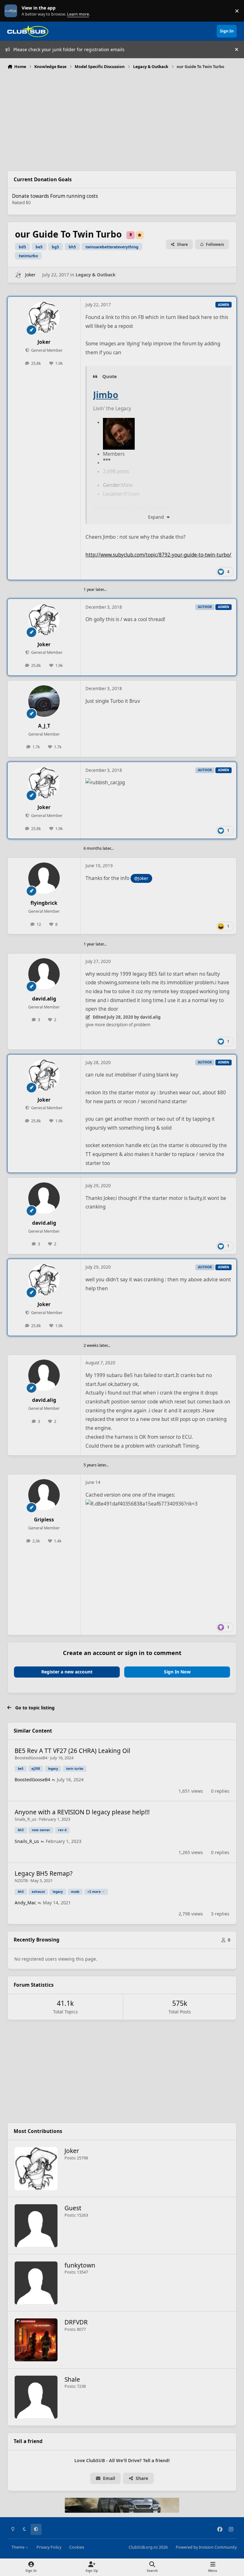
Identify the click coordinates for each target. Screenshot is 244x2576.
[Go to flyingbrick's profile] (44, 878)
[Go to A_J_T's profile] (44, 701)
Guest (73, 2208)
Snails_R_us (25, 1819)
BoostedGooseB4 (31, 1758)
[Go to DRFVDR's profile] (36, 2340)
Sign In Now (177, 1672)
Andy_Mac (25, 1903)
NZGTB (21, 1880)
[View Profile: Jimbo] (119, 422)
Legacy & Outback (96, 275)
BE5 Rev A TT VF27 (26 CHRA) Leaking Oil (72, 1751)
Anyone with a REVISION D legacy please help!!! (82, 1812)
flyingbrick (44, 903)
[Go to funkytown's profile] (36, 2283)
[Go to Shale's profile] (36, 2397)
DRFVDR (76, 2322)
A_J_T (44, 726)
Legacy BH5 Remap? (44, 1873)
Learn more (12, 11)
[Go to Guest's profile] (36, 2226)
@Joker (141, 878)
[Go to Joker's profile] (18, 275)
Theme (18, 2547)
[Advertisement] (122, 119)
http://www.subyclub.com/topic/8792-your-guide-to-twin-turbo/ (158, 555)
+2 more (94, 1892)
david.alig (44, 999)
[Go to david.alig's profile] (44, 974)
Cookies (77, 2547)
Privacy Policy (49, 2547)
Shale (72, 2379)
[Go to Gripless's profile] (44, 1495)
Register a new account (67, 1672)
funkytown (80, 2265)
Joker (30, 275)
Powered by (206, 2547)
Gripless (44, 1520)
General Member (46, 350)
